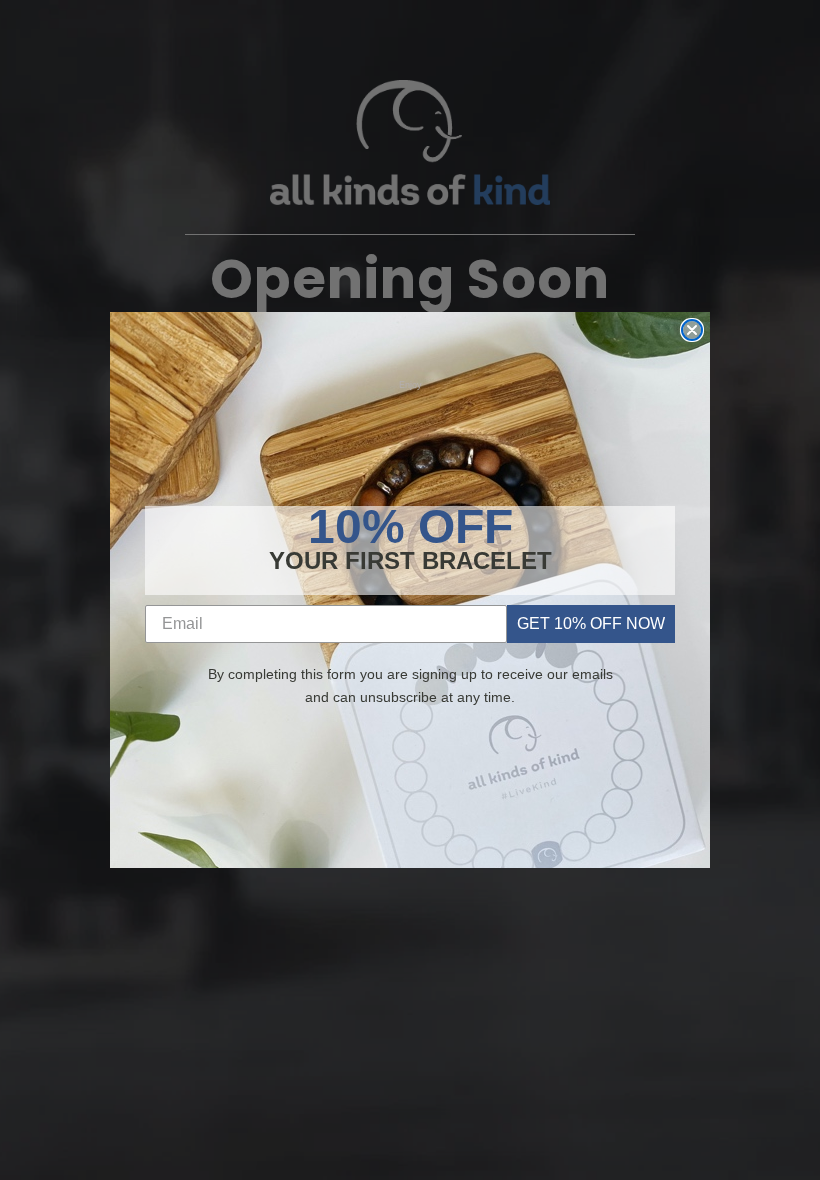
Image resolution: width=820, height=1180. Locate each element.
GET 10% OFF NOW (591, 623)
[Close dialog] (692, 330)
